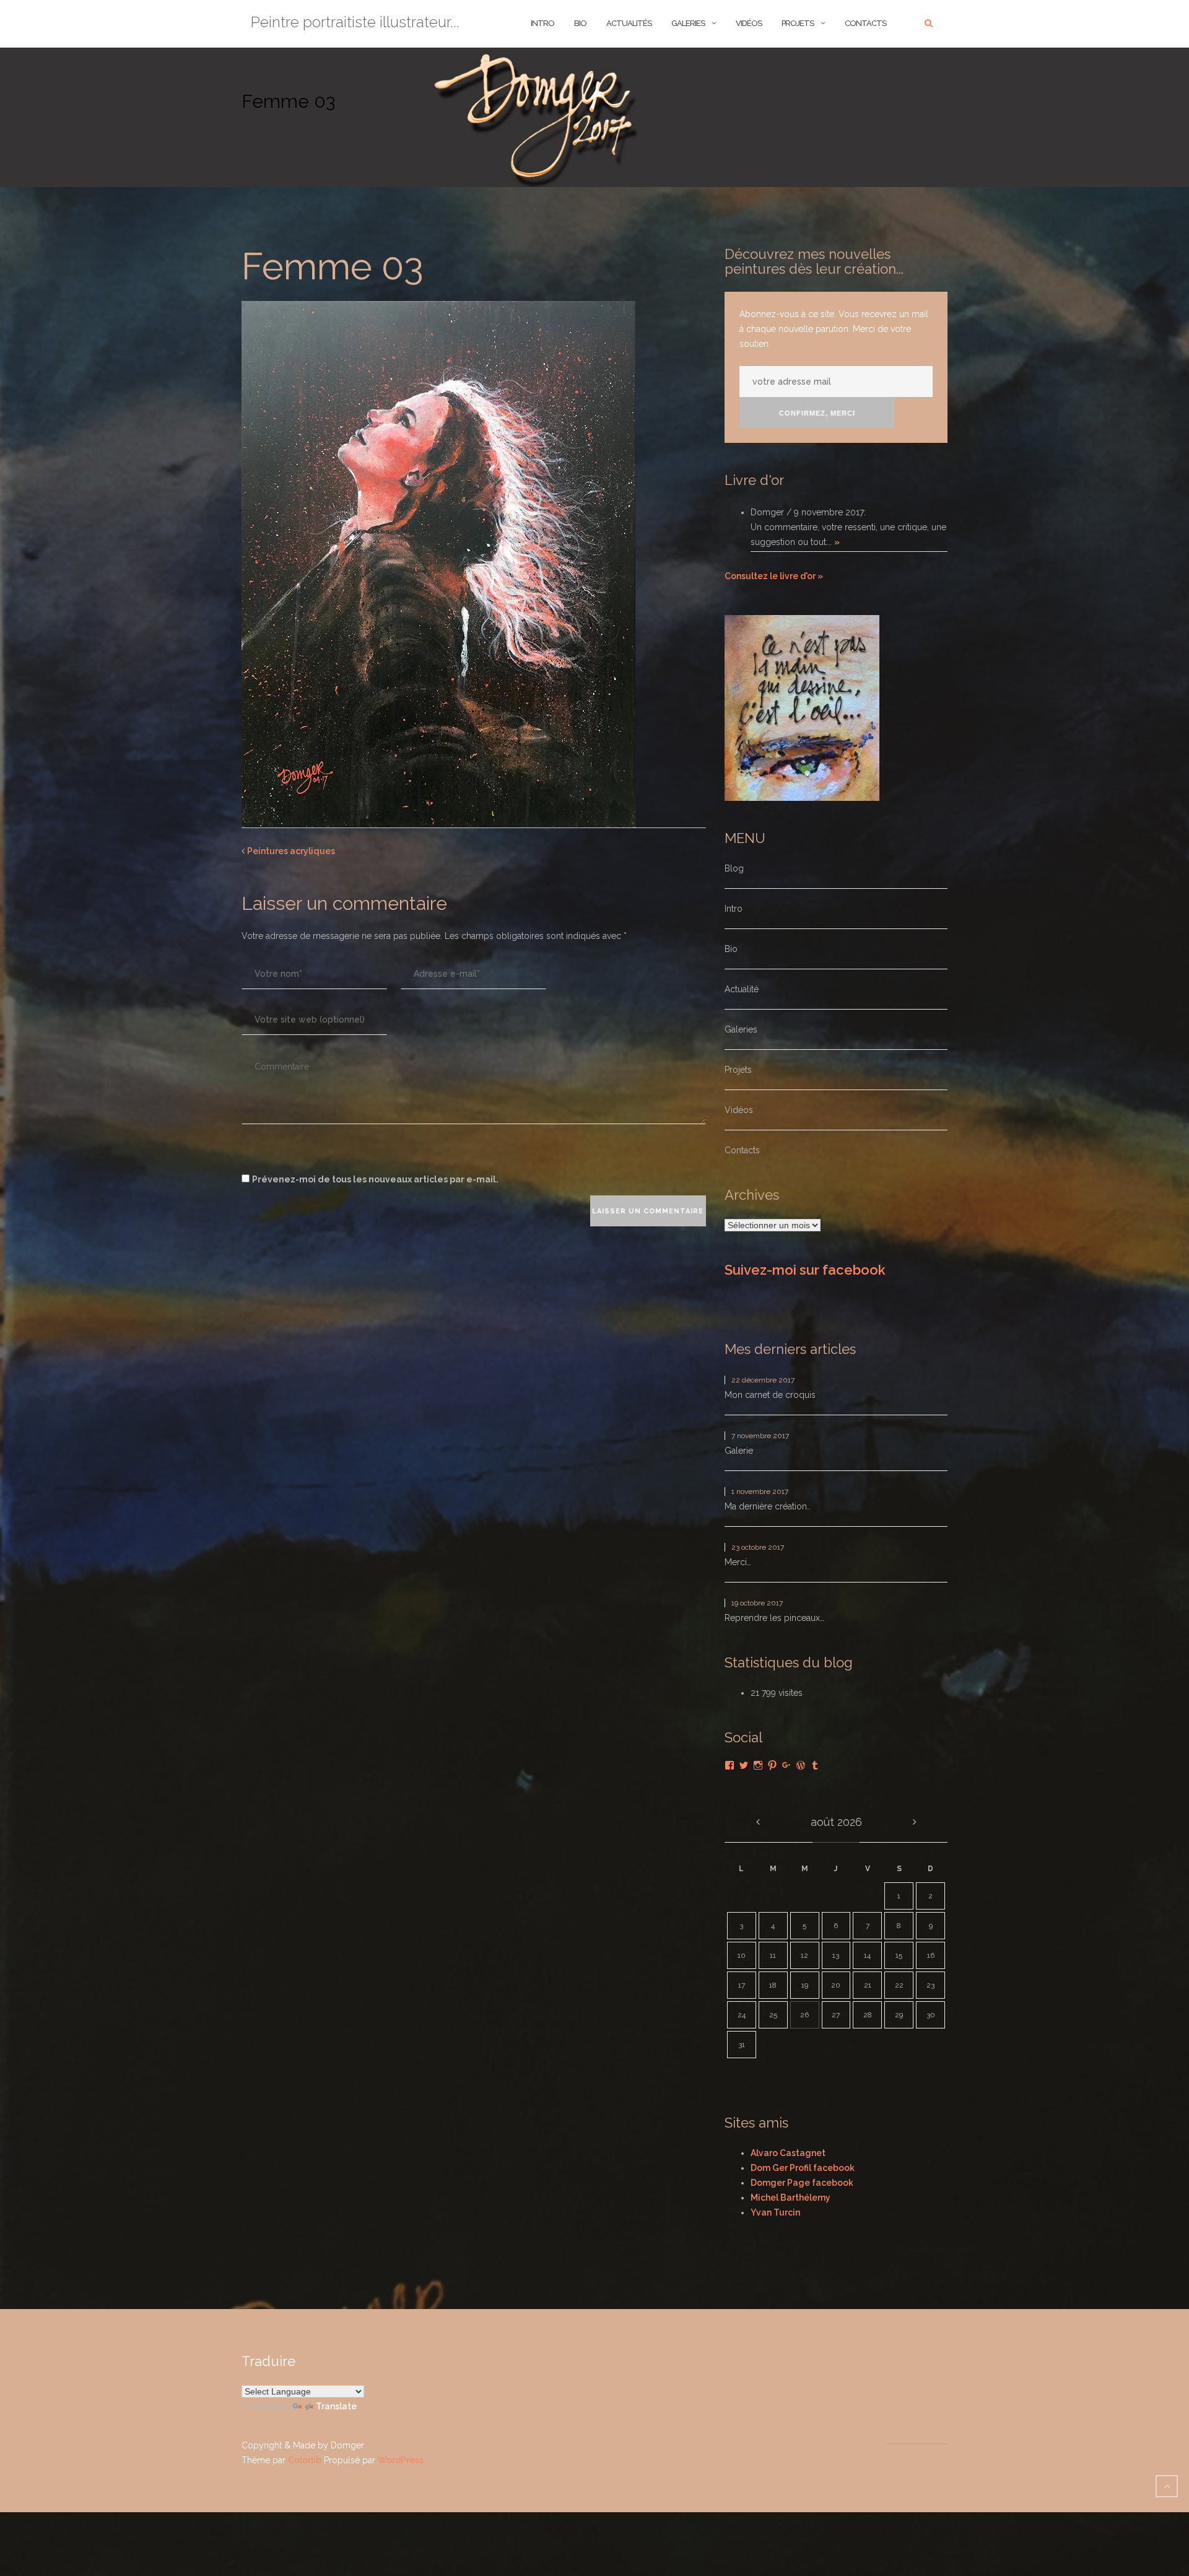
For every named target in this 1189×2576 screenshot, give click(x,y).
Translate (336, 2406)
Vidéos (749, 23)
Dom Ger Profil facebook (803, 2168)
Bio (731, 949)
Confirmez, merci (817, 413)
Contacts (865, 23)
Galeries (688, 23)
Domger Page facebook (802, 2183)
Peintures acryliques (291, 851)
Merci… (738, 1562)
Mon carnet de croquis (770, 1395)
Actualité (742, 989)
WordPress (401, 2460)
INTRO (542, 23)
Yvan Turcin (775, 2212)
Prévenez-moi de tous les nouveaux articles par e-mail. (375, 1179)
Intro (734, 909)
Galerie (739, 1451)
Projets (798, 23)
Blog (734, 868)
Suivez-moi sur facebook (805, 1270)
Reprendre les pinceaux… (774, 1618)
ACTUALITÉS (629, 23)
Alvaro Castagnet (788, 2153)
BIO (580, 23)
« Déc (758, 1822)
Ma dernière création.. (768, 1506)
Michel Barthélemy (790, 2198)
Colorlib (305, 2460)
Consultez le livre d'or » (774, 576)
